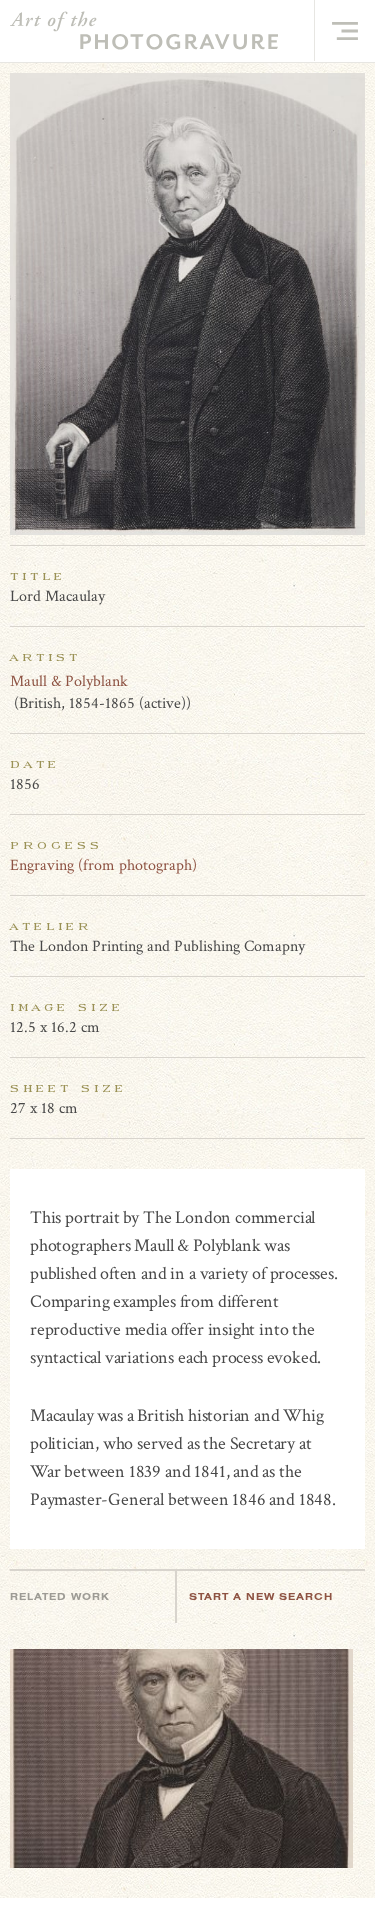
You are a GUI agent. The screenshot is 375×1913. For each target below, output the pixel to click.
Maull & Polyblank (69, 681)
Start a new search (261, 1596)
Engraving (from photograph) (103, 865)
